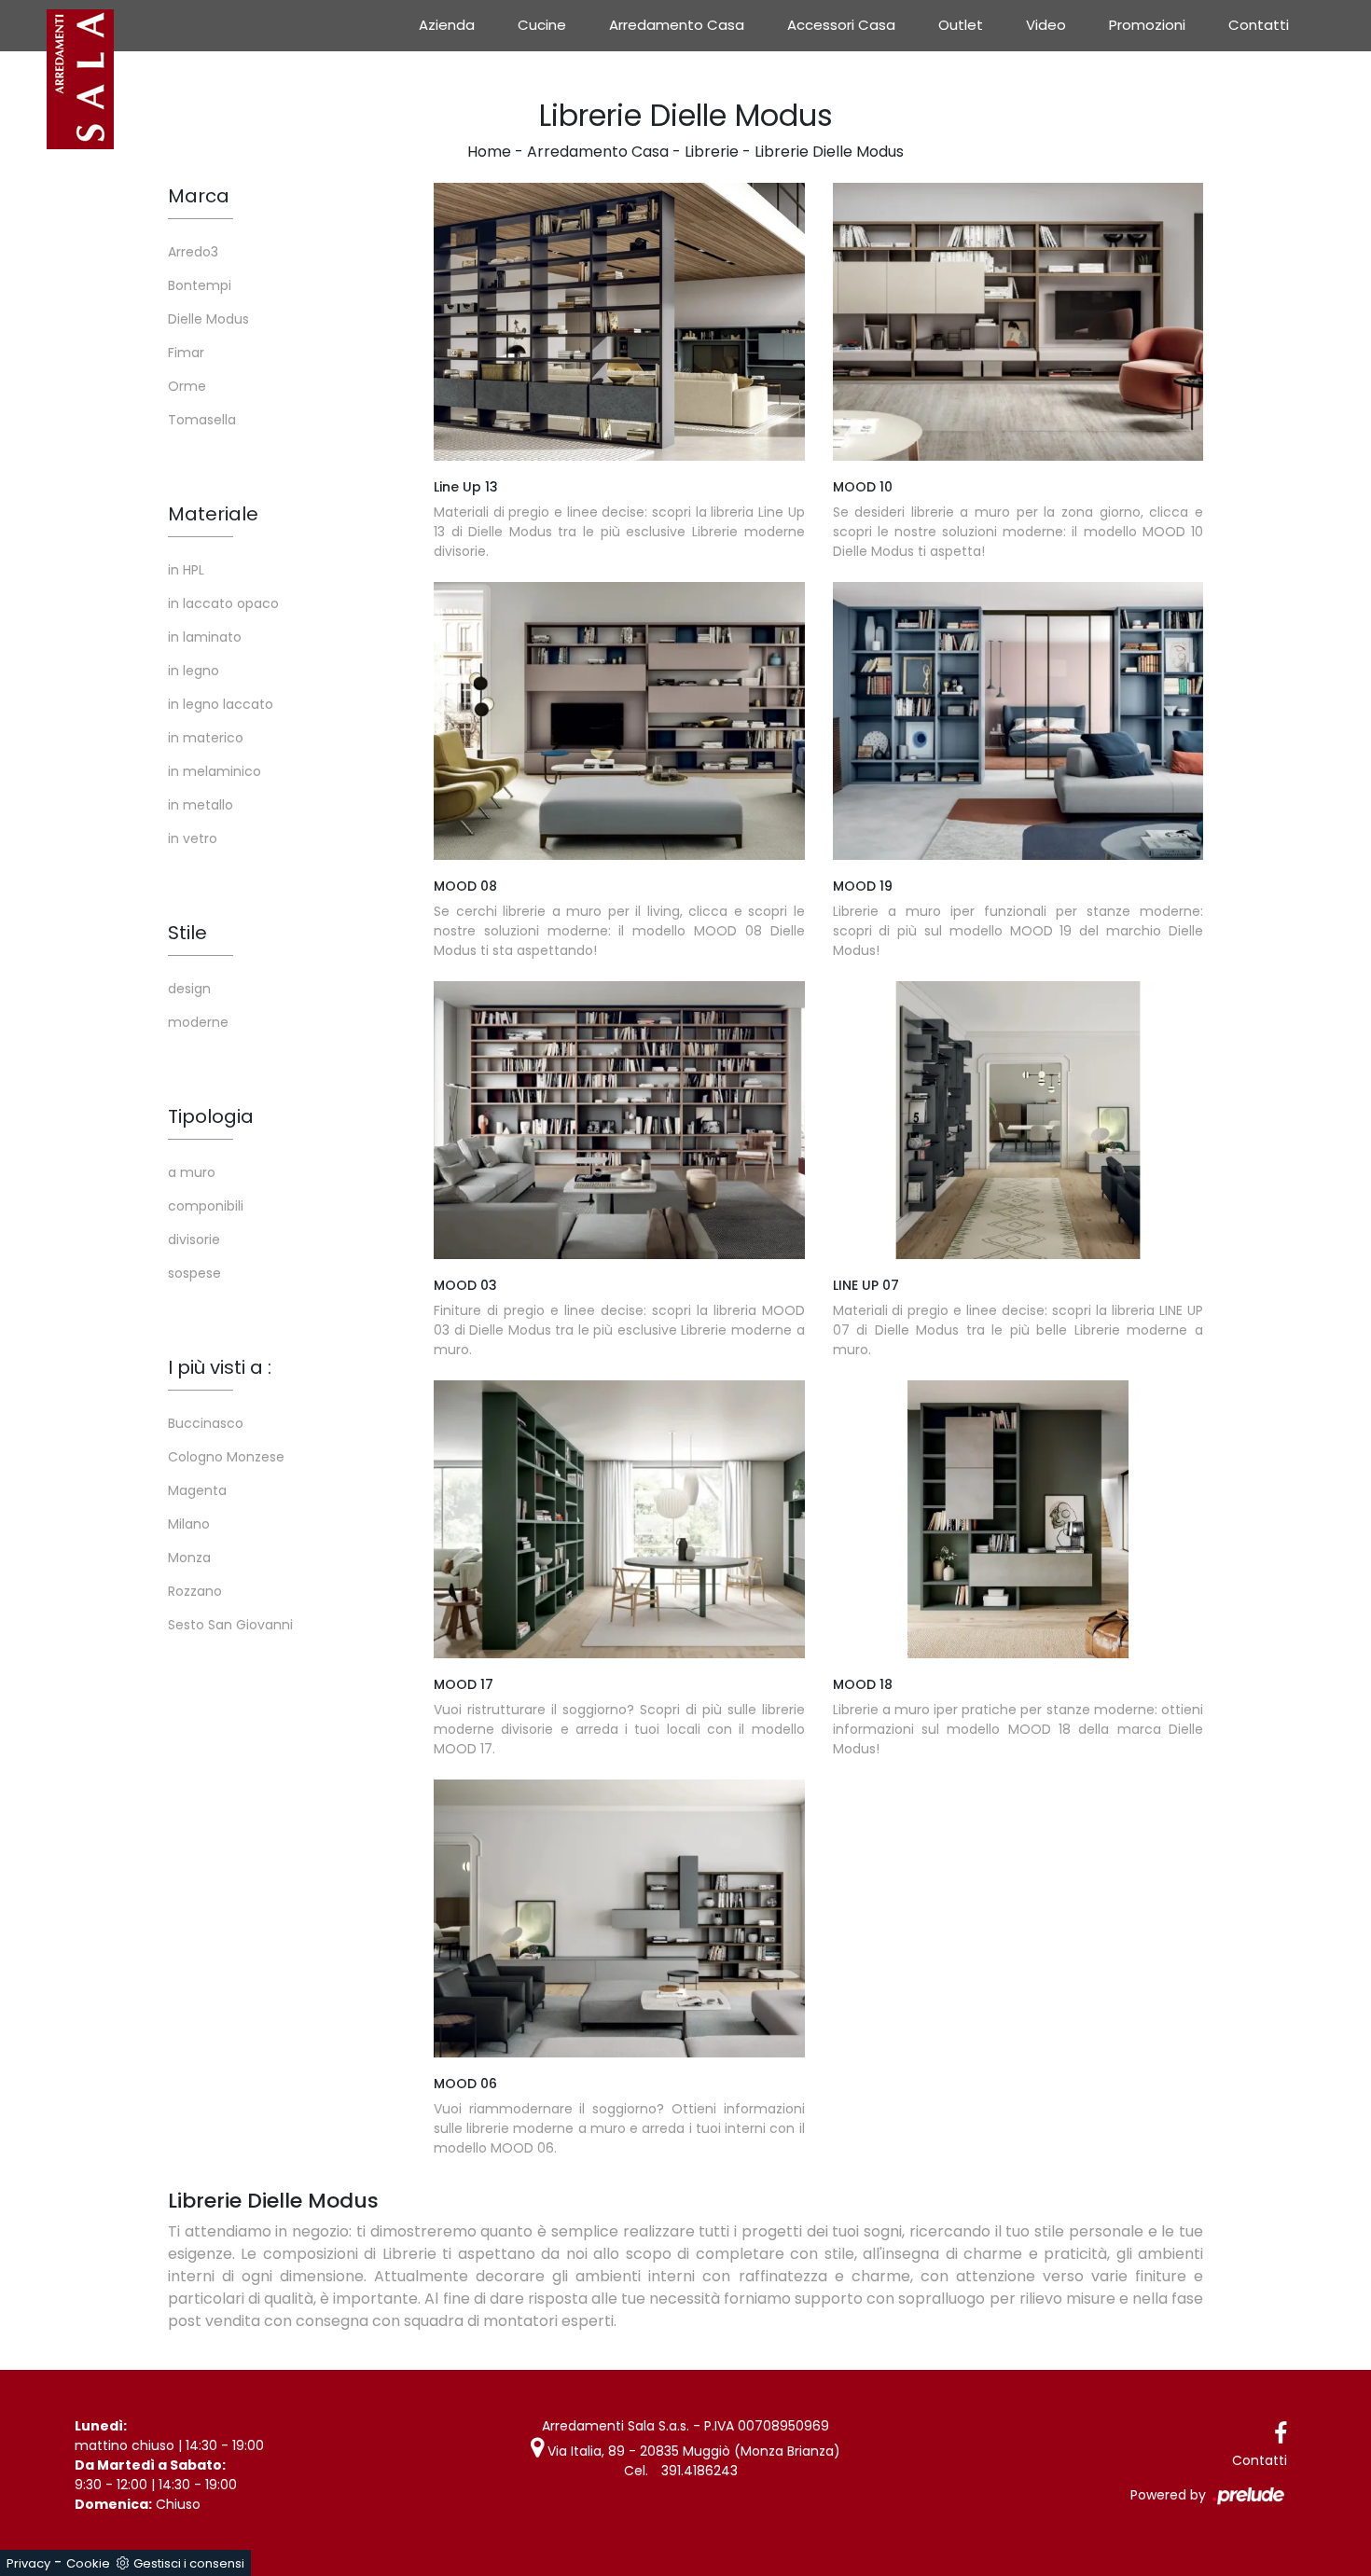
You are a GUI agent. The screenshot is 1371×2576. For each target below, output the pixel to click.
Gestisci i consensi (189, 2563)
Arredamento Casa (677, 25)
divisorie (194, 1240)
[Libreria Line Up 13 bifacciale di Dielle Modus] (619, 322)
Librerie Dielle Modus (829, 152)
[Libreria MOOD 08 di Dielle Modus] (619, 721)
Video (1046, 25)
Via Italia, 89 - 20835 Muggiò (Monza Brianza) (692, 2451)
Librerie (712, 152)
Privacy (28, 2563)
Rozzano (195, 1591)
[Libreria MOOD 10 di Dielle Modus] (1018, 322)
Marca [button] (199, 196)
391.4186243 (699, 2471)
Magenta (197, 1490)
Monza (189, 1558)
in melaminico (215, 771)
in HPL (186, 570)
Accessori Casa (841, 25)
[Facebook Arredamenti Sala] (1281, 2434)
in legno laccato (221, 704)
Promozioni (1147, 25)
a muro (192, 1172)
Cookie (88, 2563)
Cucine (542, 25)
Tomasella (202, 420)
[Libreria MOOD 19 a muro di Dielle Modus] (1018, 721)
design (189, 989)
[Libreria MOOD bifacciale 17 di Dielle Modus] (619, 1519)
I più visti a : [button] (220, 1367)
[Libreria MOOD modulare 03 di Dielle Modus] (619, 1120)
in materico (206, 738)
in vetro (193, 838)
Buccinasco (206, 1423)
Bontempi (200, 285)
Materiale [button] (213, 514)
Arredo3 (193, 252)
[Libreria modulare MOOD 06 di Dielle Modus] (619, 1918)
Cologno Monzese (226, 1457)
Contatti (1259, 25)
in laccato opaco (223, 603)
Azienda (447, 25)
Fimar (186, 353)
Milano (189, 1524)
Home (489, 152)
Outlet (961, 25)
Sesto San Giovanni (230, 1625)
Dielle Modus (208, 319)
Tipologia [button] (211, 1116)
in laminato (205, 637)
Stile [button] (187, 933)
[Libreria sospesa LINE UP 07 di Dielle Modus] (1018, 1120)
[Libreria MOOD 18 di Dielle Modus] (1018, 1519)
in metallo (201, 805)
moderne (198, 1022)
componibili (206, 1206)
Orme (187, 386)
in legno (194, 671)
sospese (194, 1273)
